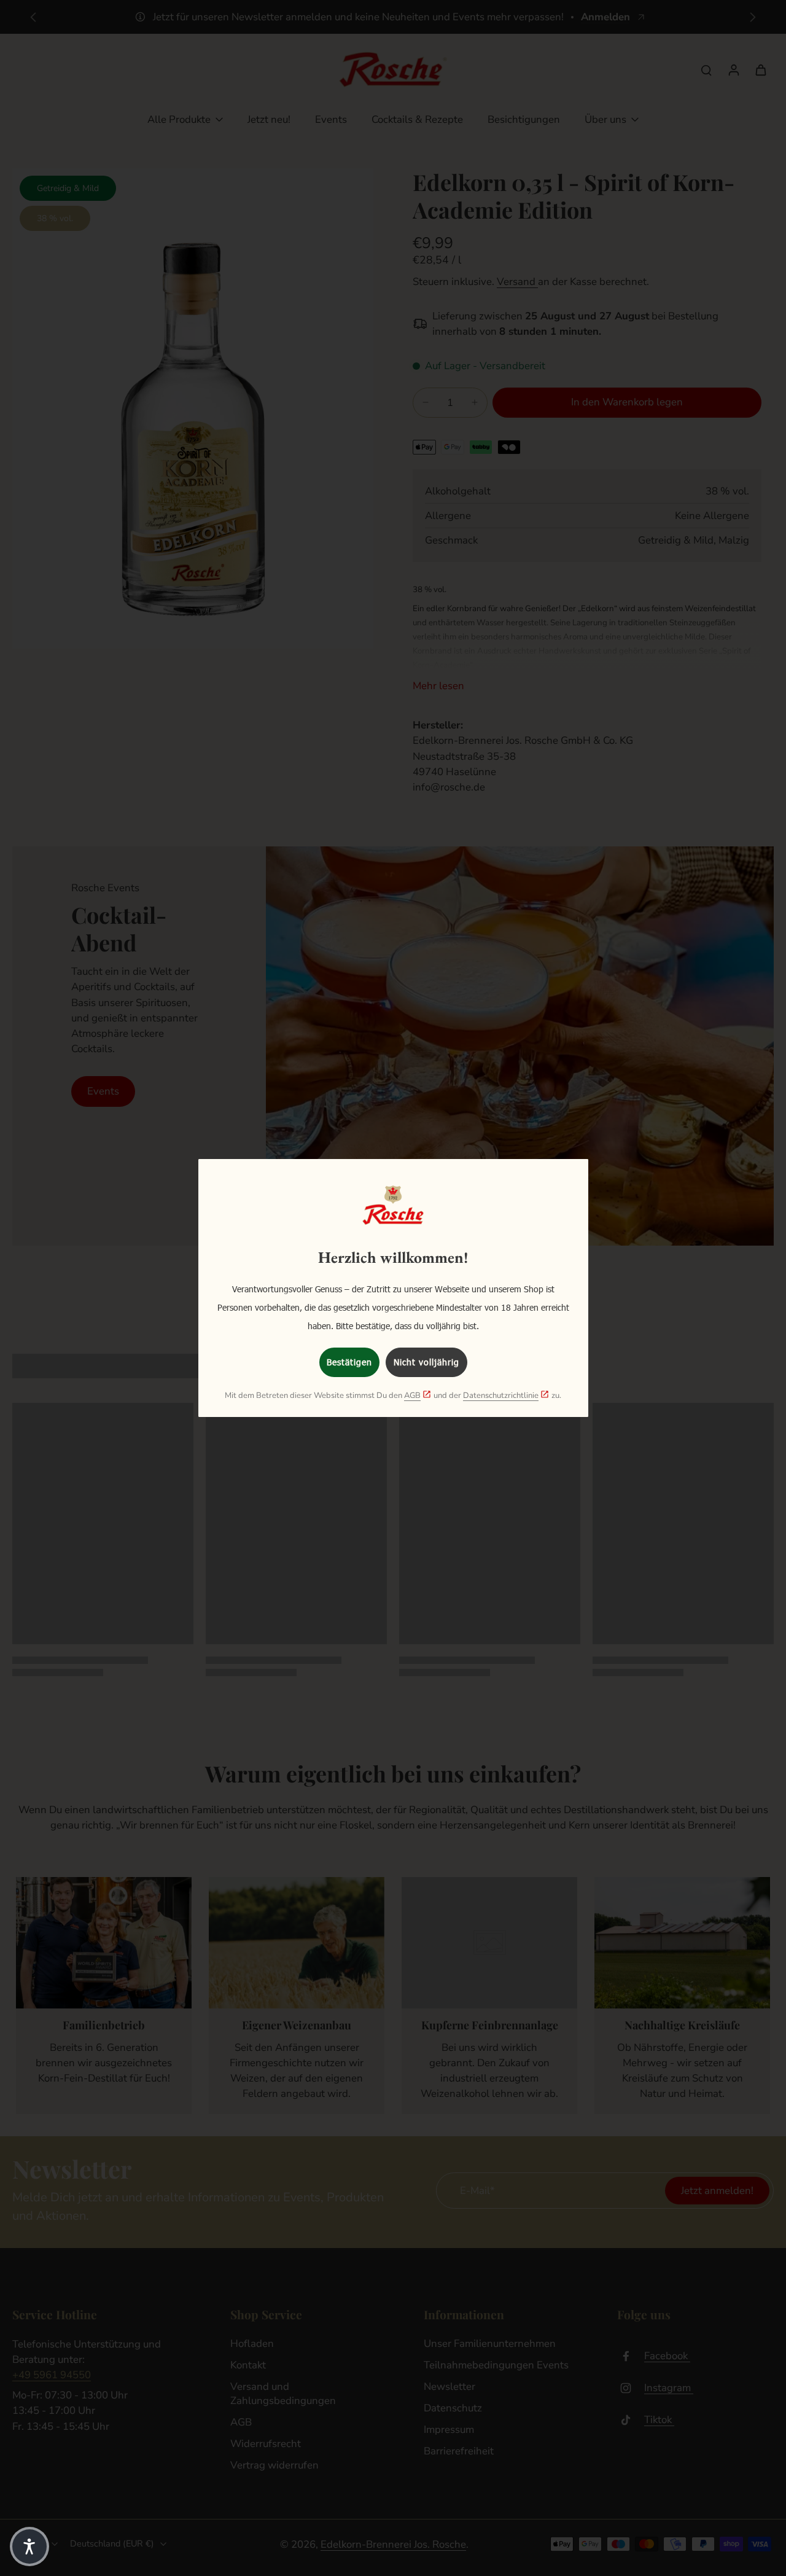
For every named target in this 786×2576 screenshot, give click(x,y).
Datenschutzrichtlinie (501, 1395)
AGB (412, 1395)
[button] (29, 2547)
